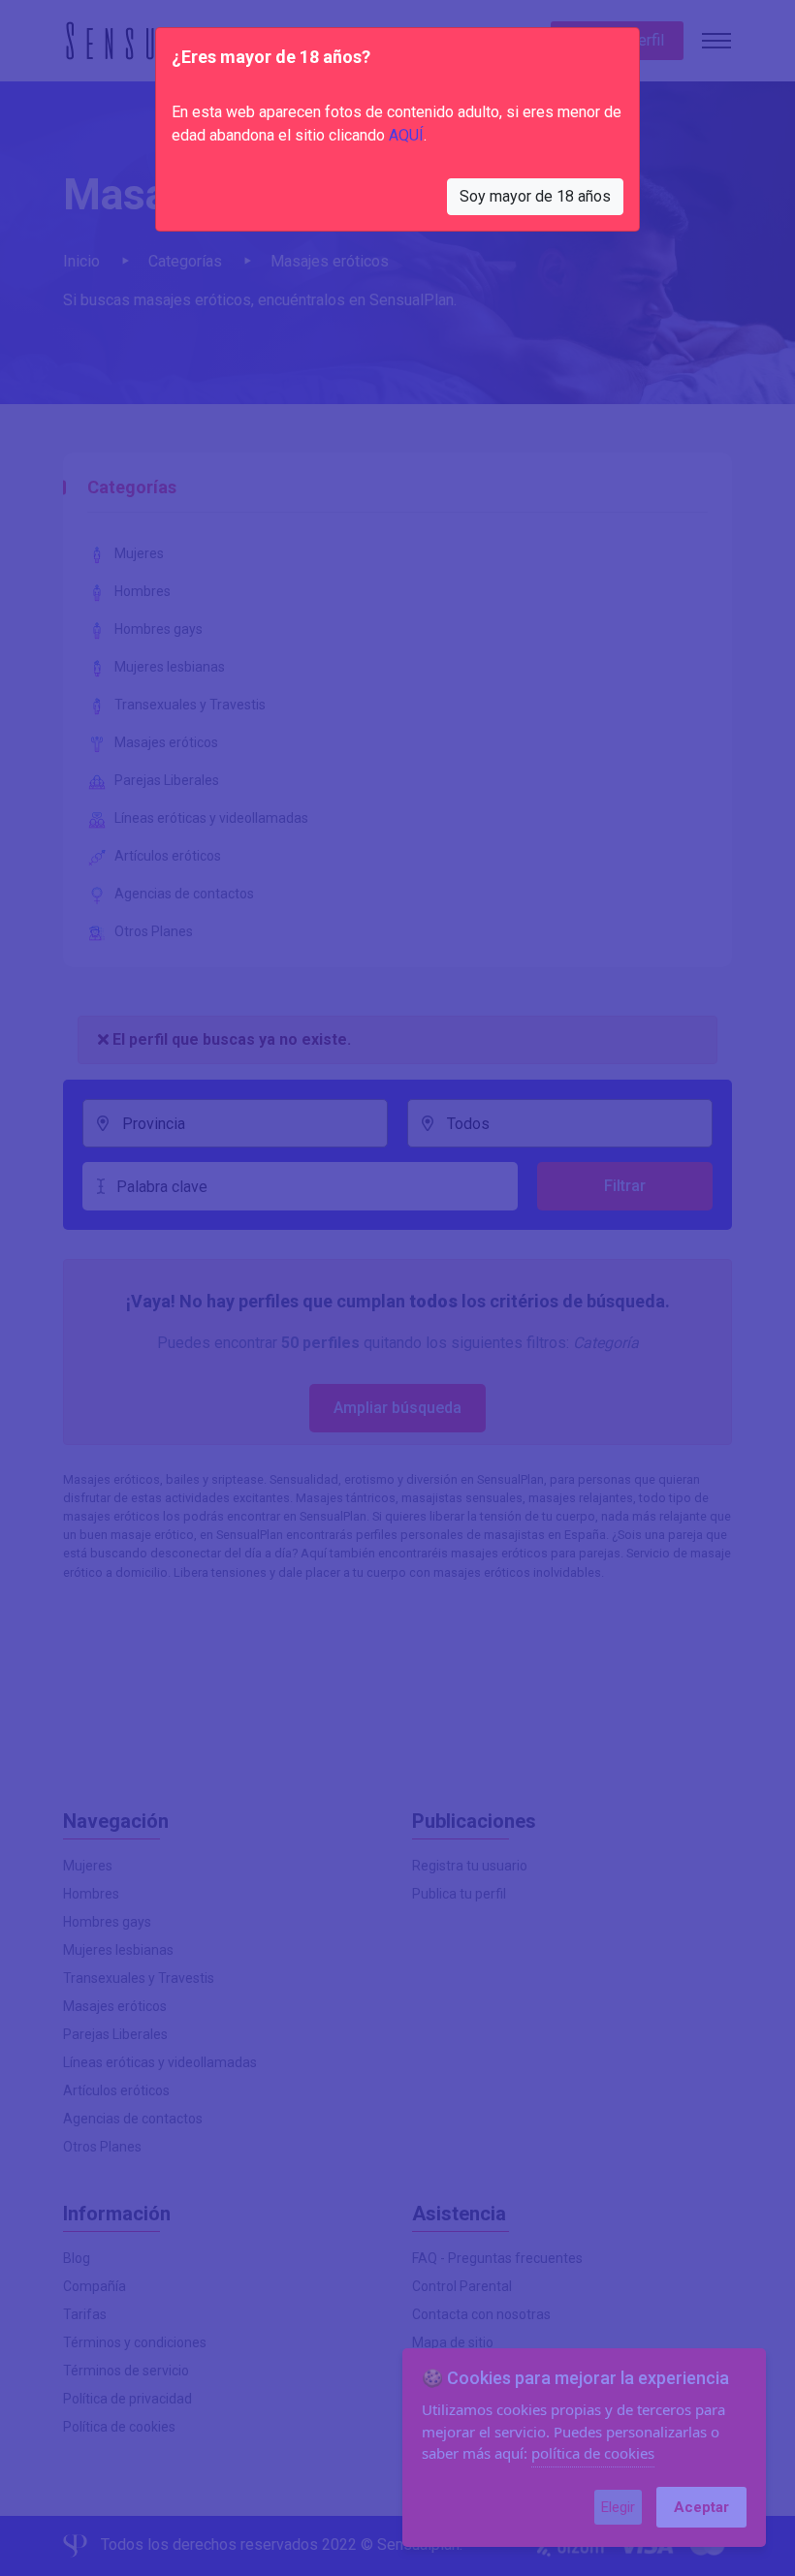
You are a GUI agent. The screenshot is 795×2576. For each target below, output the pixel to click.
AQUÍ (406, 135)
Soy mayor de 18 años (535, 196)
